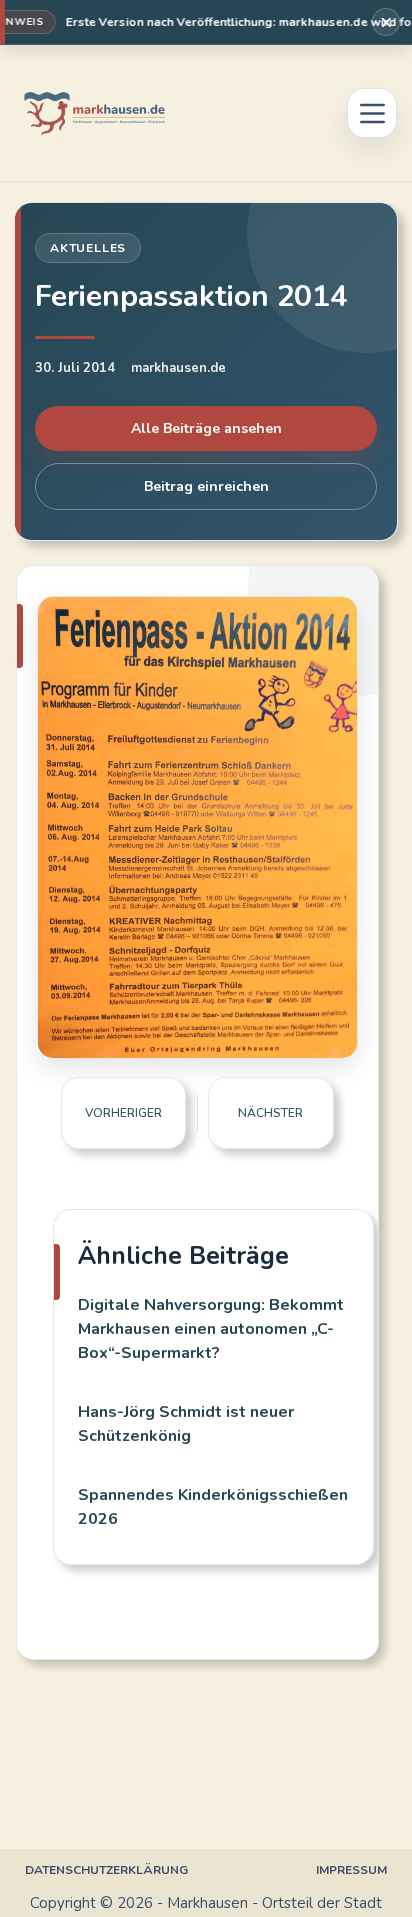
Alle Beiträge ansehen (206, 428)
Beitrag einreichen (206, 486)
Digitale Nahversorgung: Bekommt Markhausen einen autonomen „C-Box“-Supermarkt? (211, 1329)
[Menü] (372, 113)
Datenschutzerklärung (106, 1870)
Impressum (351, 1870)
